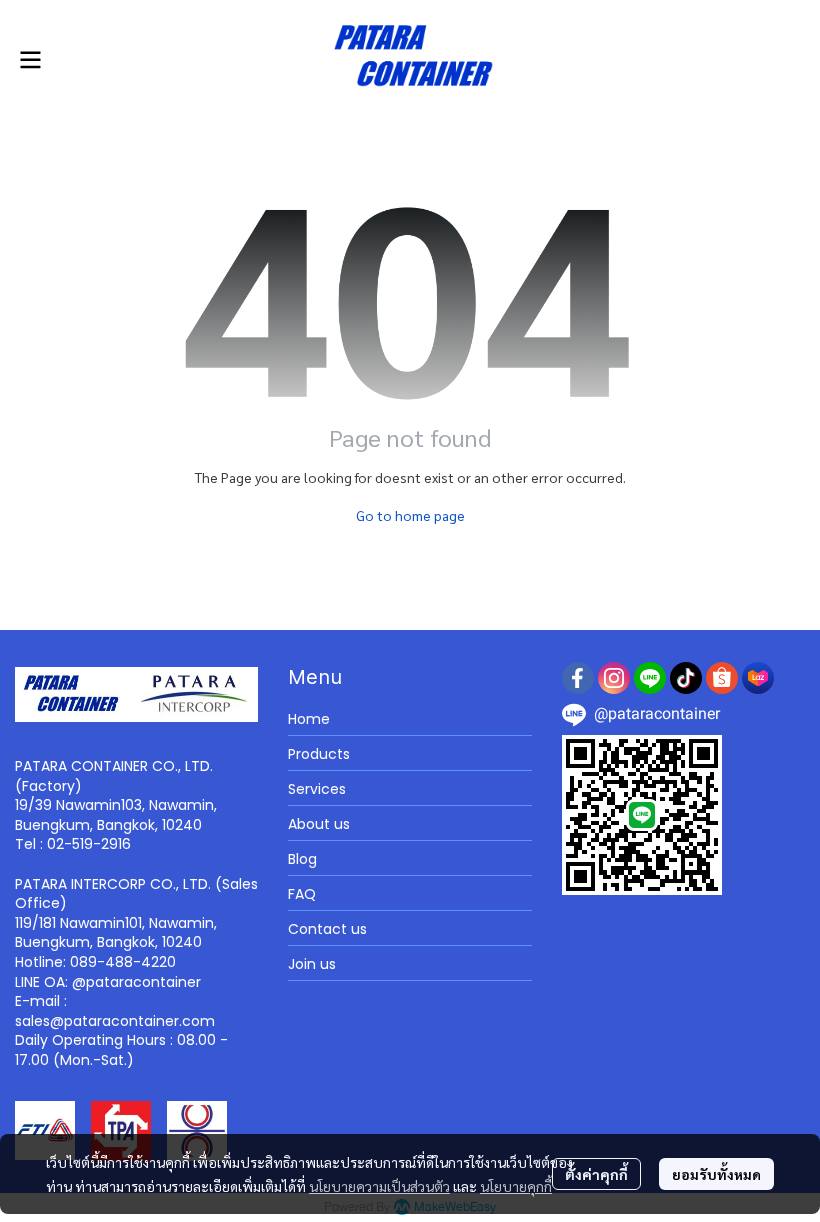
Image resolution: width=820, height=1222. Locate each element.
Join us (312, 964)
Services (317, 789)
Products (319, 754)
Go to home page (410, 515)
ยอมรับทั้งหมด (716, 1174)
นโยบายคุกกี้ (516, 1186)
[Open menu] (30, 60)
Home (309, 719)
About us (319, 824)
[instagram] (614, 678)
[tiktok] (686, 678)
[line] (650, 678)
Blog (302, 859)
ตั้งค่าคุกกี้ (596, 1174)
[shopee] (722, 678)
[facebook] (578, 678)
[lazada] (758, 678)
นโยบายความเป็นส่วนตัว (379, 1186)
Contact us (327, 929)
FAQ (302, 894)
